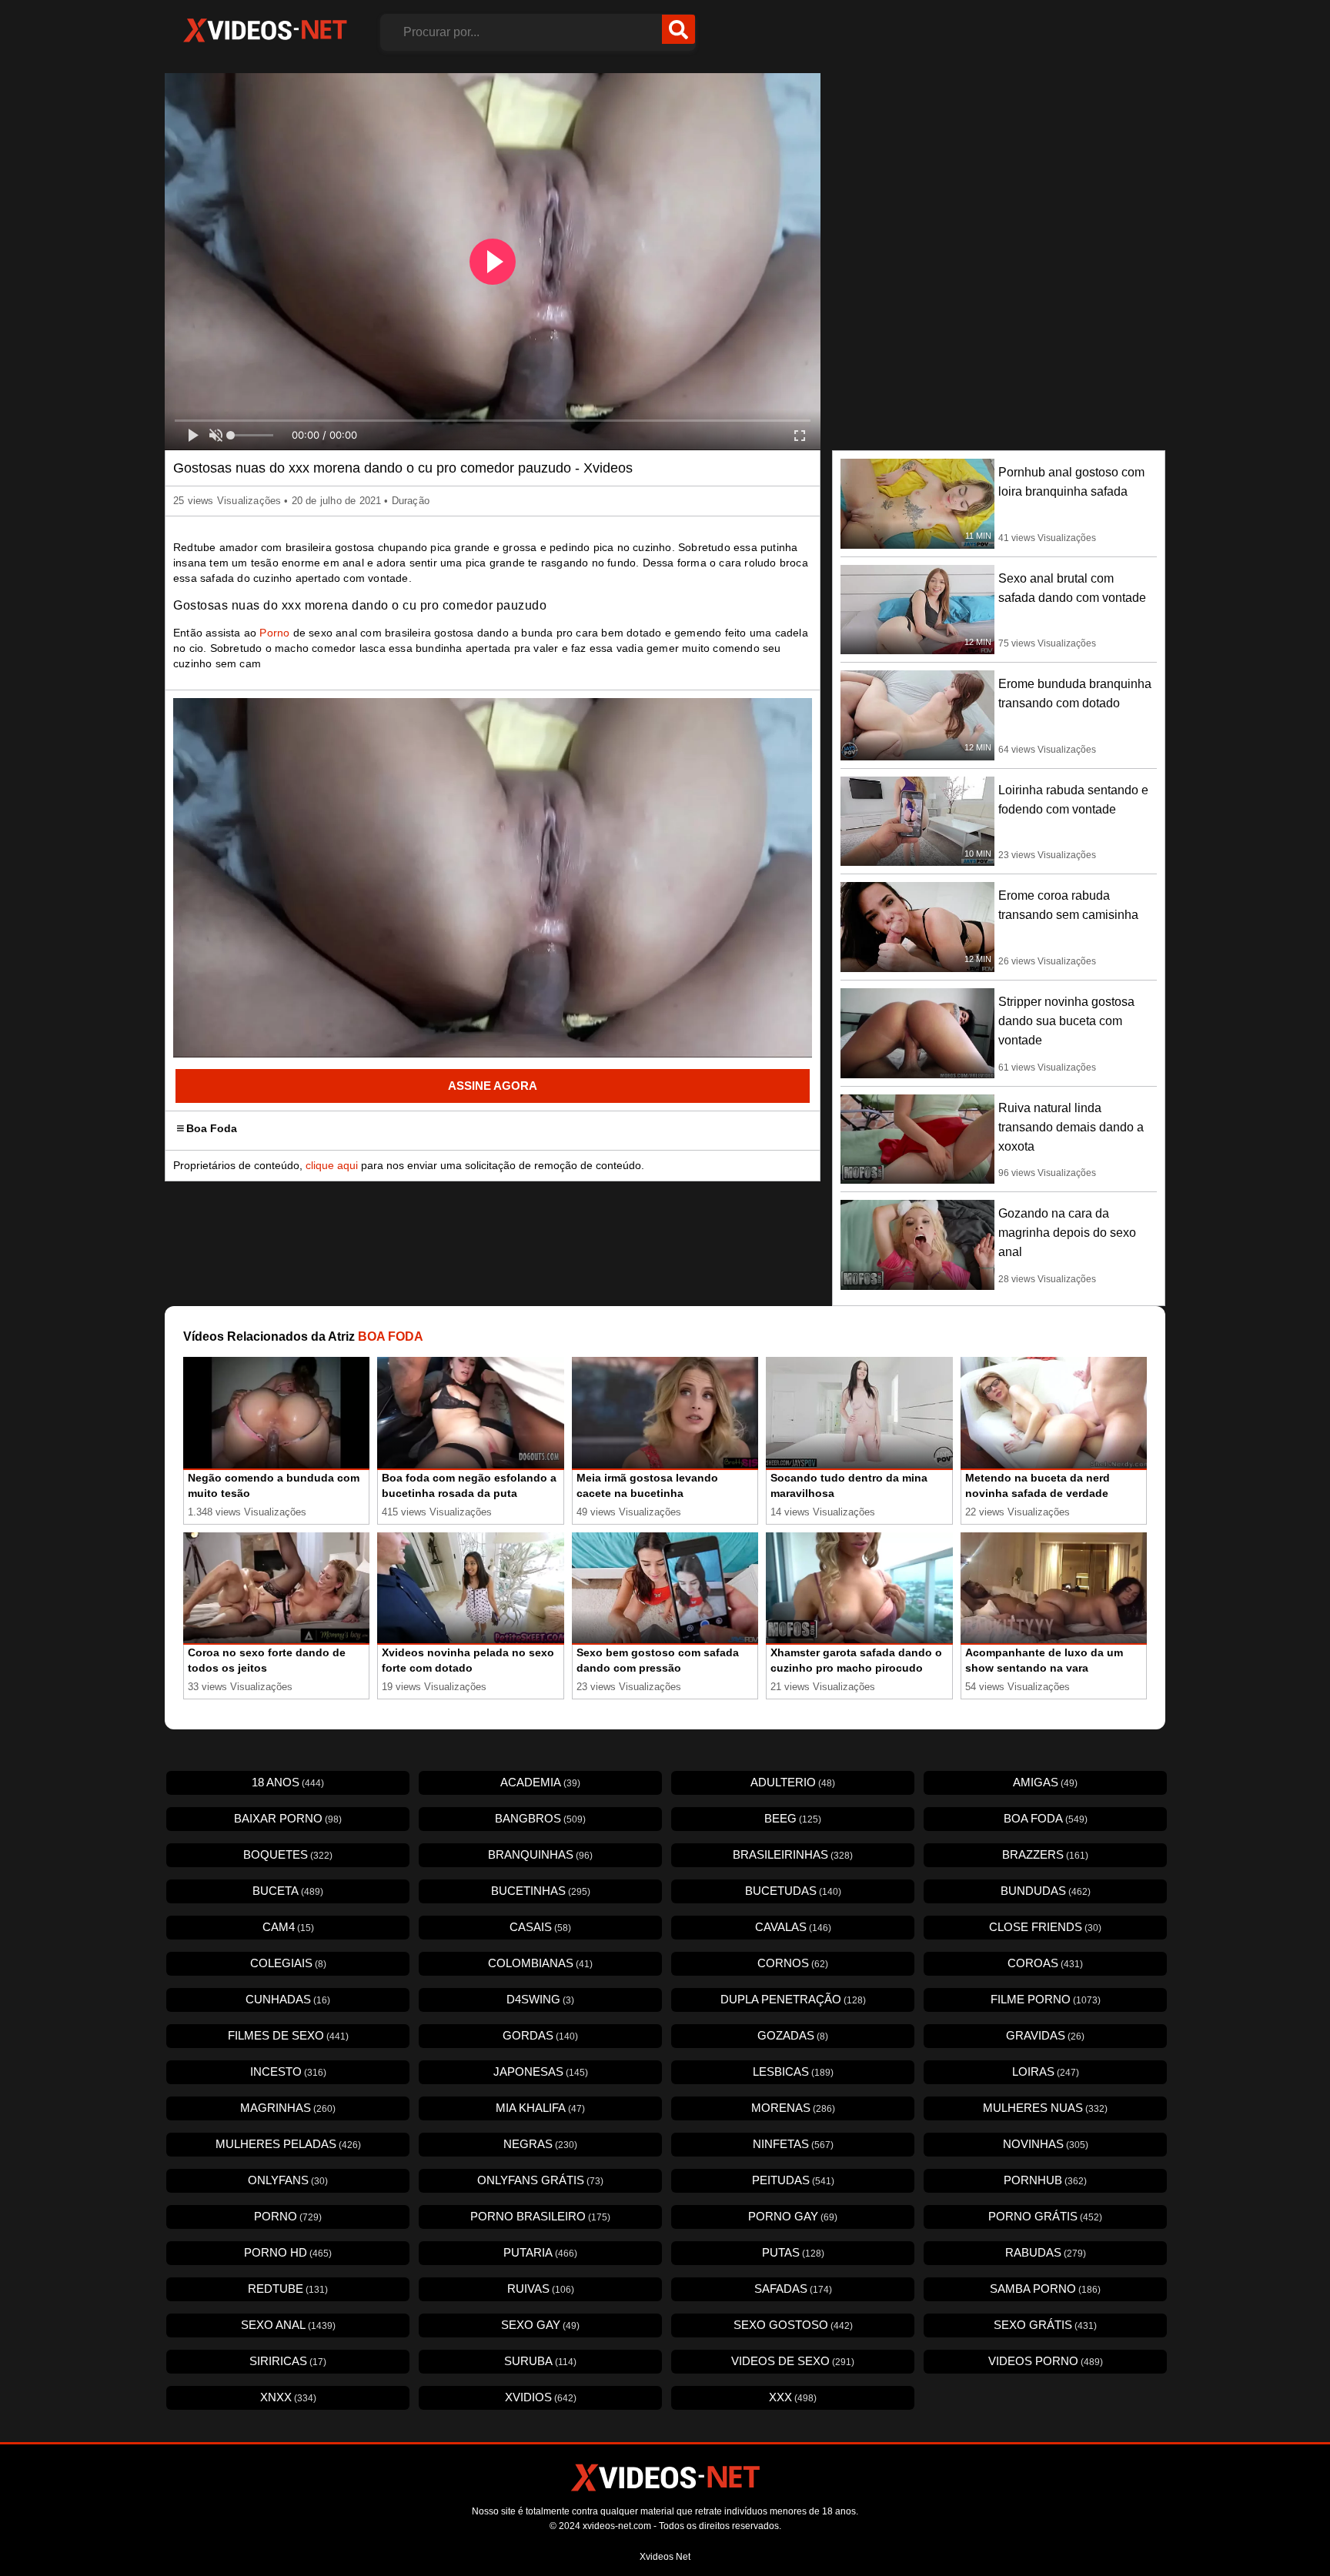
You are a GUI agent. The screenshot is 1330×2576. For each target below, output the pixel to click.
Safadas (793, 2289)
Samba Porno (1045, 2289)
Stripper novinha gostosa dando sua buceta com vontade (1066, 1021)
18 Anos (288, 1782)
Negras (540, 2144)
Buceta (288, 1891)
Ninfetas (793, 2144)
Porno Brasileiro (540, 2216)
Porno (274, 633)
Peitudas (793, 2180)
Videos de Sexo (793, 2361)
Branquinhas (540, 1854)
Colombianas (540, 1963)
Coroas (1045, 1963)
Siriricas (288, 2361)
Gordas (540, 2035)
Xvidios (541, 2397)
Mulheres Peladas (288, 2144)
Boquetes (288, 1854)
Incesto (288, 2071)
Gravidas (1045, 2035)
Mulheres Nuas (1045, 2108)
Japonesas (541, 2071)
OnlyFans (288, 2180)
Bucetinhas (541, 1891)
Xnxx (288, 2397)
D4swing (540, 1999)
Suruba (540, 2361)
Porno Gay (793, 2216)
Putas (793, 2252)
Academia (540, 1782)
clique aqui (332, 1165)
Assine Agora (493, 1086)
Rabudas (1046, 2252)
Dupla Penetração (793, 1999)
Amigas (1045, 1782)
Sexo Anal (288, 2325)
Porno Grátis (1045, 2216)
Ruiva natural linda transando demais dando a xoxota (1071, 1127)
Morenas (793, 2108)
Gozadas (793, 2035)
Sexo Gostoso (793, 2325)
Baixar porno (288, 1818)
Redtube (288, 2289)
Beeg (793, 1818)
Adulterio (793, 1782)
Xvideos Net (665, 2557)
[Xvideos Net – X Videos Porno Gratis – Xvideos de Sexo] (265, 31)
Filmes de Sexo (288, 2035)
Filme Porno (1046, 1999)
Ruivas (541, 2289)
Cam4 (288, 1927)
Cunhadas (288, 1999)
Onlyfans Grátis (540, 2180)
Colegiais (288, 1963)
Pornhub (1045, 2180)
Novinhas (1046, 2144)
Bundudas (1046, 1891)
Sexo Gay (540, 2325)
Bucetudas (793, 1891)
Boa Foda (212, 1128)
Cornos (793, 1963)
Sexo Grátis (1045, 2325)
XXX (793, 2397)
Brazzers (1045, 1854)
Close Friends (1045, 1927)
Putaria (540, 2252)
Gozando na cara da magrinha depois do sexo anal (1067, 1233)
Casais (540, 1927)
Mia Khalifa (540, 2108)
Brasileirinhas (793, 1854)
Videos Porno (1046, 2361)
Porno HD (288, 2252)
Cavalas (793, 1927)
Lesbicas (793, 2071)
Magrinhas (288, 2108)
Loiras (1046, 2071)
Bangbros (540, 1818)
